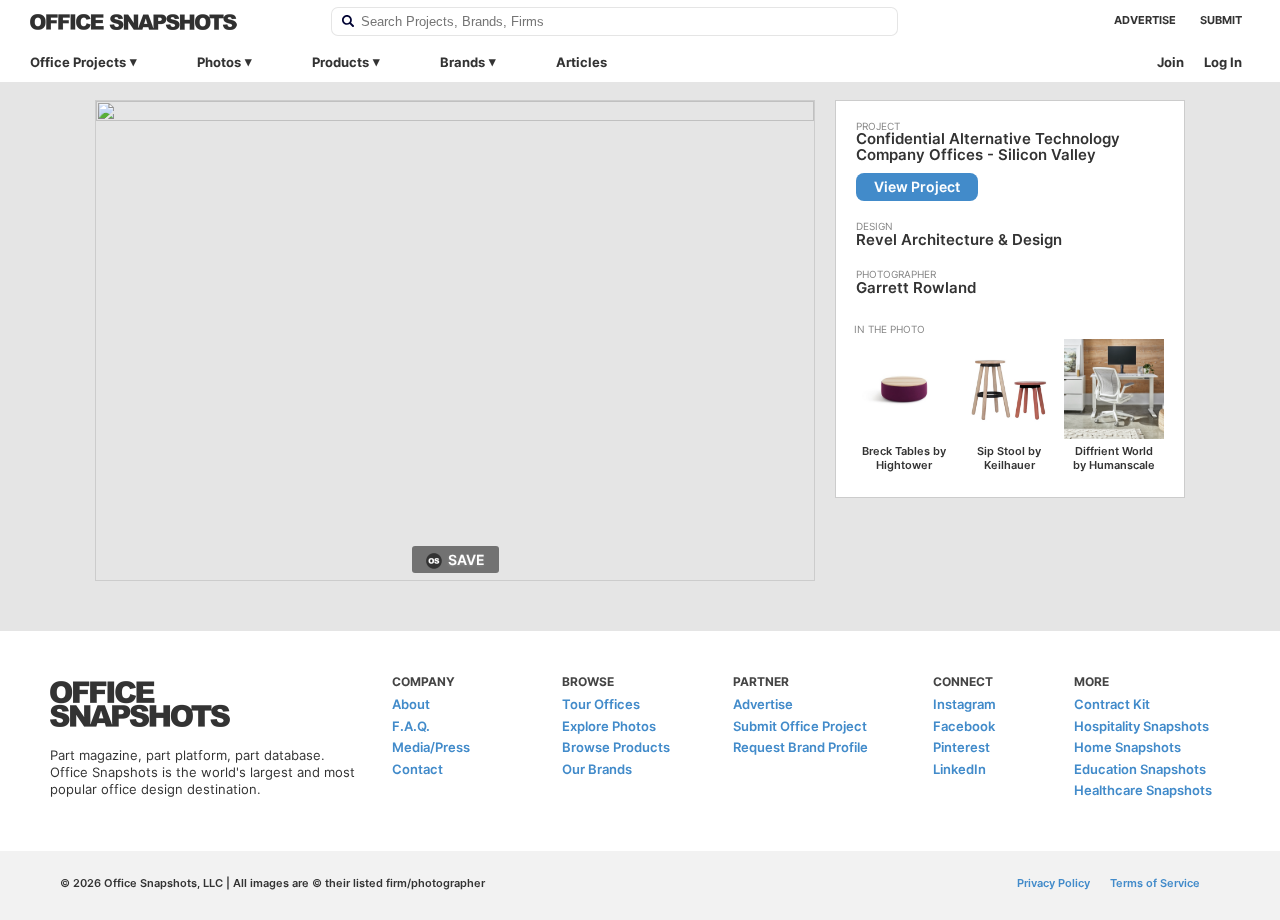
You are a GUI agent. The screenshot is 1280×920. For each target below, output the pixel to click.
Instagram (964, 704)
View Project (917, 186)
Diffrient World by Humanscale (1114, 458)
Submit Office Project (800, 726)
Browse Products (616, 747)
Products (340, 62)
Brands (462, 62)
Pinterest (961, 747)
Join (1170, 62)
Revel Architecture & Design (959, 239)
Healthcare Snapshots (1143, 790)
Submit (1221, 20)
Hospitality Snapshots (1141, 726)
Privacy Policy (1053, 883)
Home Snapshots (1127, 747)
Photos (219, 62)
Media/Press (431, 747)
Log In (1223, 62)
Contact (417, 769)
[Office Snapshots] (167, 22)
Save (466, 559)
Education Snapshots (1140, 769)
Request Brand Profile (800, 747)
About (411, 704)
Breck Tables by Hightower (904, 458)
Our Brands (597, 769)
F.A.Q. (411, 726)
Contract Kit (1112, 704)
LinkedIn (959, 769)
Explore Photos (609, 726)
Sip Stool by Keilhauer (1009, 458)
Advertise (1145, 20)
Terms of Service (1155, 883)
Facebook (964, 726)
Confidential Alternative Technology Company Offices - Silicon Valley (988, 147)
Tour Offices (601, 704)
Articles (581, 62)
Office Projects (78, 62)
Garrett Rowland (916, 287)
